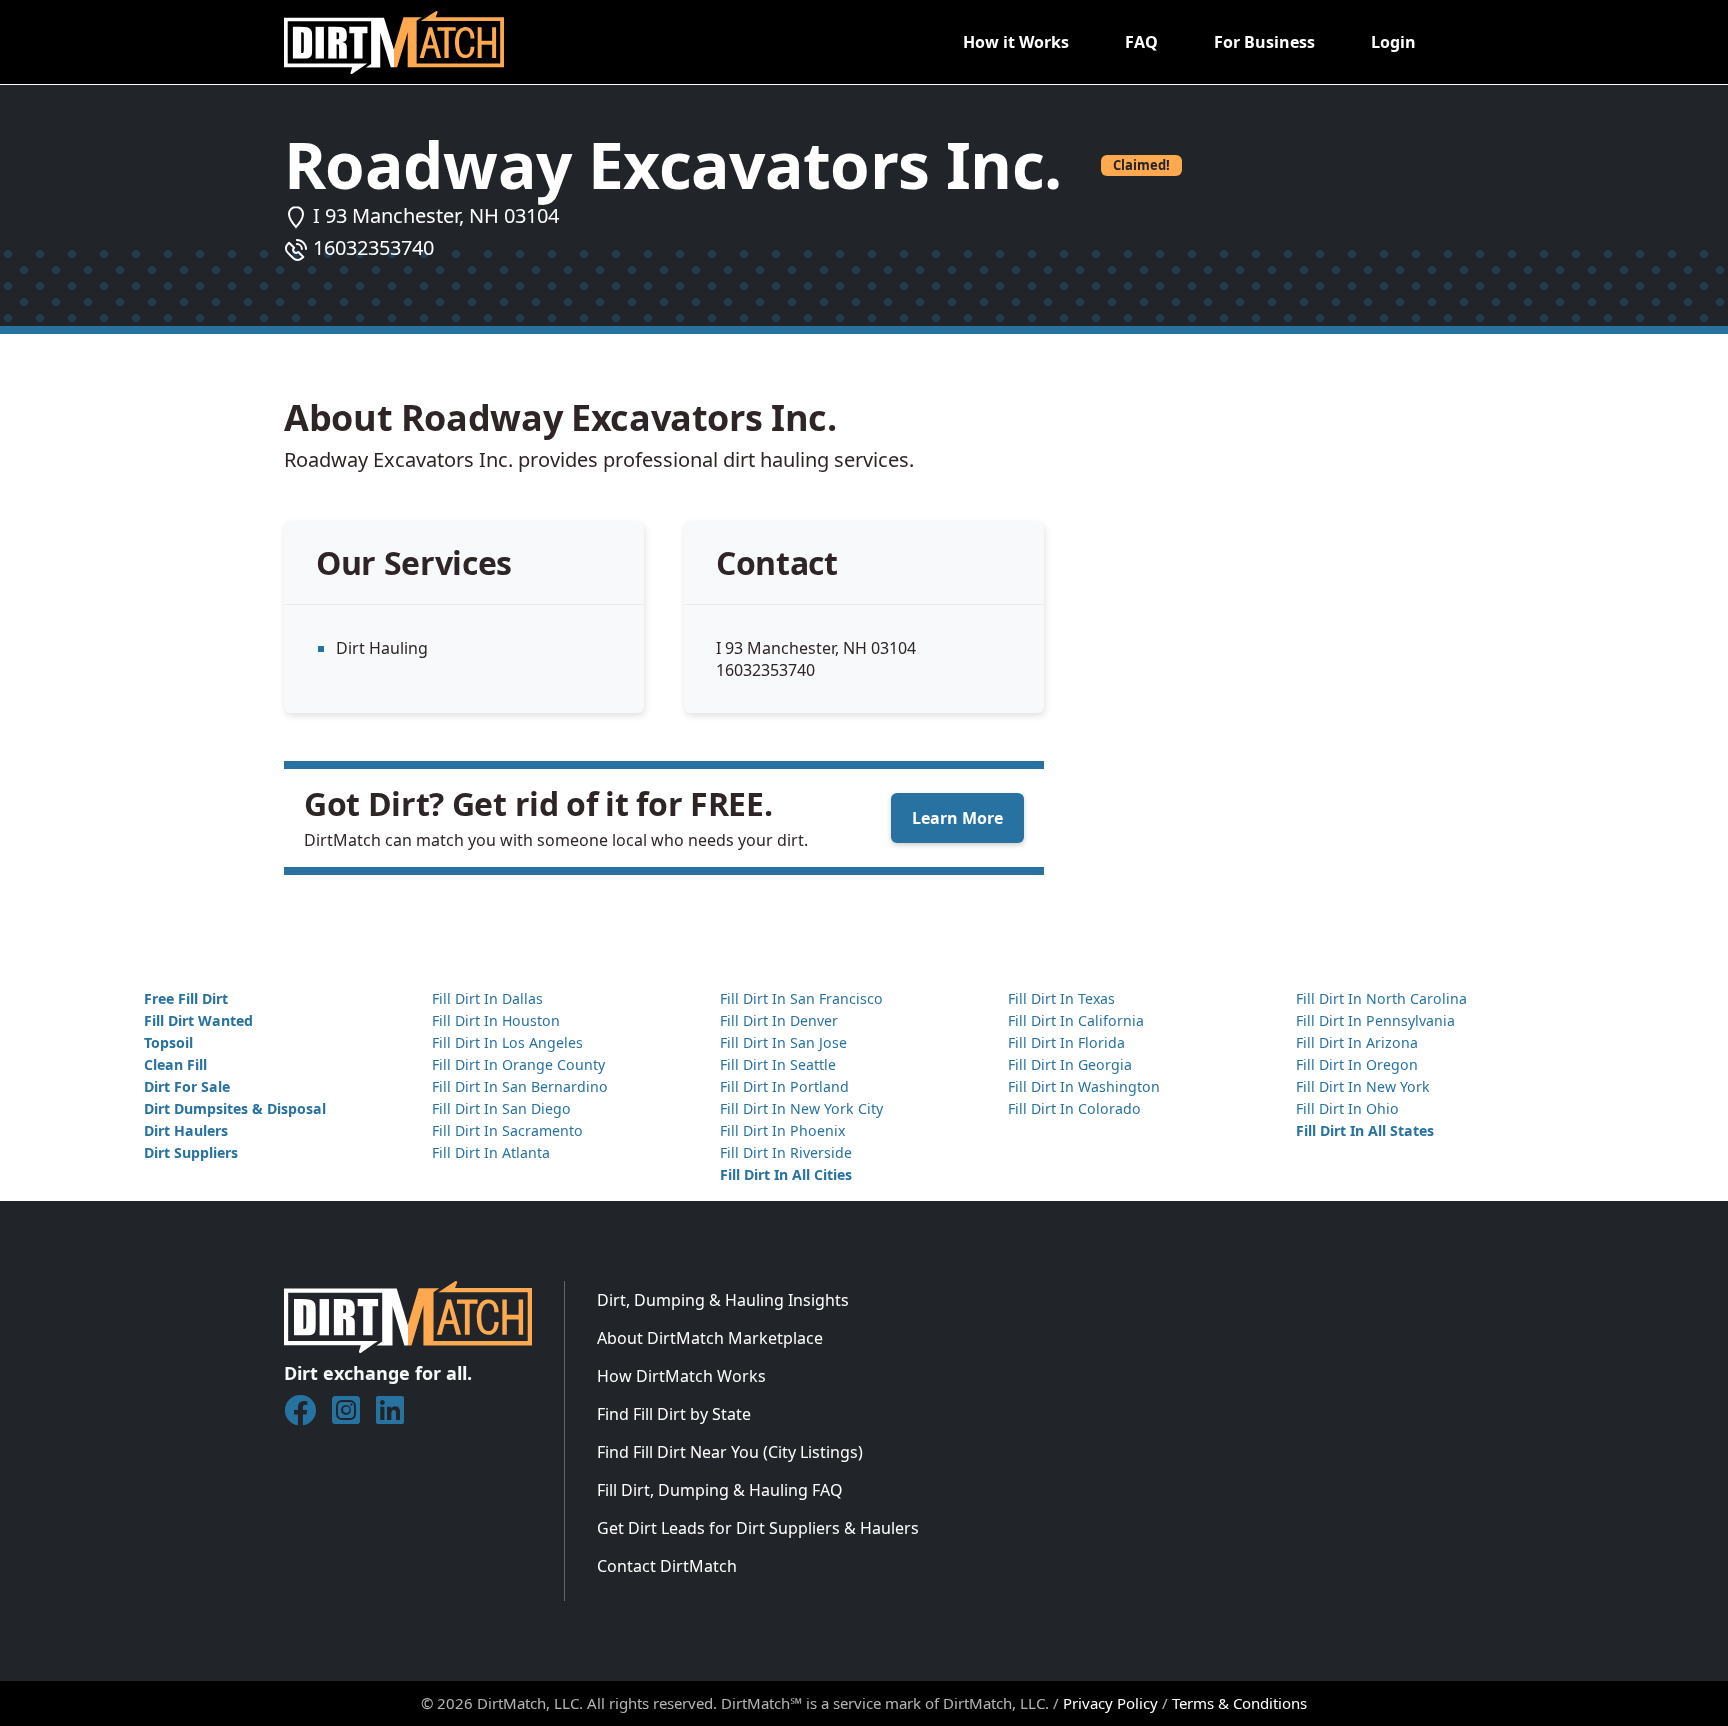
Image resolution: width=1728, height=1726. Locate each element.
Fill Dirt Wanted (198, 1020)
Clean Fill (175, 1064)
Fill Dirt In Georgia (1070, 1064)
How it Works (1016, 42)
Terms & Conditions (1239, 1703)
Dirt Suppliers (191, 1152)
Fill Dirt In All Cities (786, 1174)
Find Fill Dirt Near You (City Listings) (730, 1452)
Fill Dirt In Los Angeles (507, 1042)
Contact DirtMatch (667, 1566)
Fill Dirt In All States (1365, 1130)
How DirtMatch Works (681, 1376)
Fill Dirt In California (1076, 1020)
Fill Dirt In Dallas (487, 998)
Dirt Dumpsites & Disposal (235, 1108)
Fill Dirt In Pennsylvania (1375, 1020)
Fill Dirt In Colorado (1074, 1108)
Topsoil (168, 1042)
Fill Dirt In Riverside (786, 1152)
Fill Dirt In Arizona (1357, 1042)
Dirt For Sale (187, 1086)
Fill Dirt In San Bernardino (520, 1086)
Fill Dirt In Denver (779, 1020)
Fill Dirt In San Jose (783, 1042)
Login (1393, 42)
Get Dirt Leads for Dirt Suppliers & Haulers (758, 1528)
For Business (1264, 42)
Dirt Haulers (186, 1130)
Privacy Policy (1110, 1703)
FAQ (1141, 42)
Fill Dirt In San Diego (501, 1108)
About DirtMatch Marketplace (710, 1338)
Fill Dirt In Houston (496, 1020)
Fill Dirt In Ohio (1347, 1108)
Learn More (957, 818)
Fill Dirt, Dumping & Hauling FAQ (720, 1490)
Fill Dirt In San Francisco (801, 998)
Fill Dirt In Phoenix (782, 1130)
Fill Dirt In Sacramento (507, 1130)
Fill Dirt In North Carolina (1381, 998)
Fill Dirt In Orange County (518, 1064)
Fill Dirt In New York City (801, 1108)
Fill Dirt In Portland (784, 1086)
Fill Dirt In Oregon (1357, 1064)
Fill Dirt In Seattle (778, 1064)
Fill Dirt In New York (1363, 1086)
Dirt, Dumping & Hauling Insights (723, 1300)
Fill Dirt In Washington (1084, 1086)
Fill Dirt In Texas (1061, 998)
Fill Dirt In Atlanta (491, 1152)
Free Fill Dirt (186, 998)
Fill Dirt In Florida (1066, 1042)
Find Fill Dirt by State (674, 1414)
